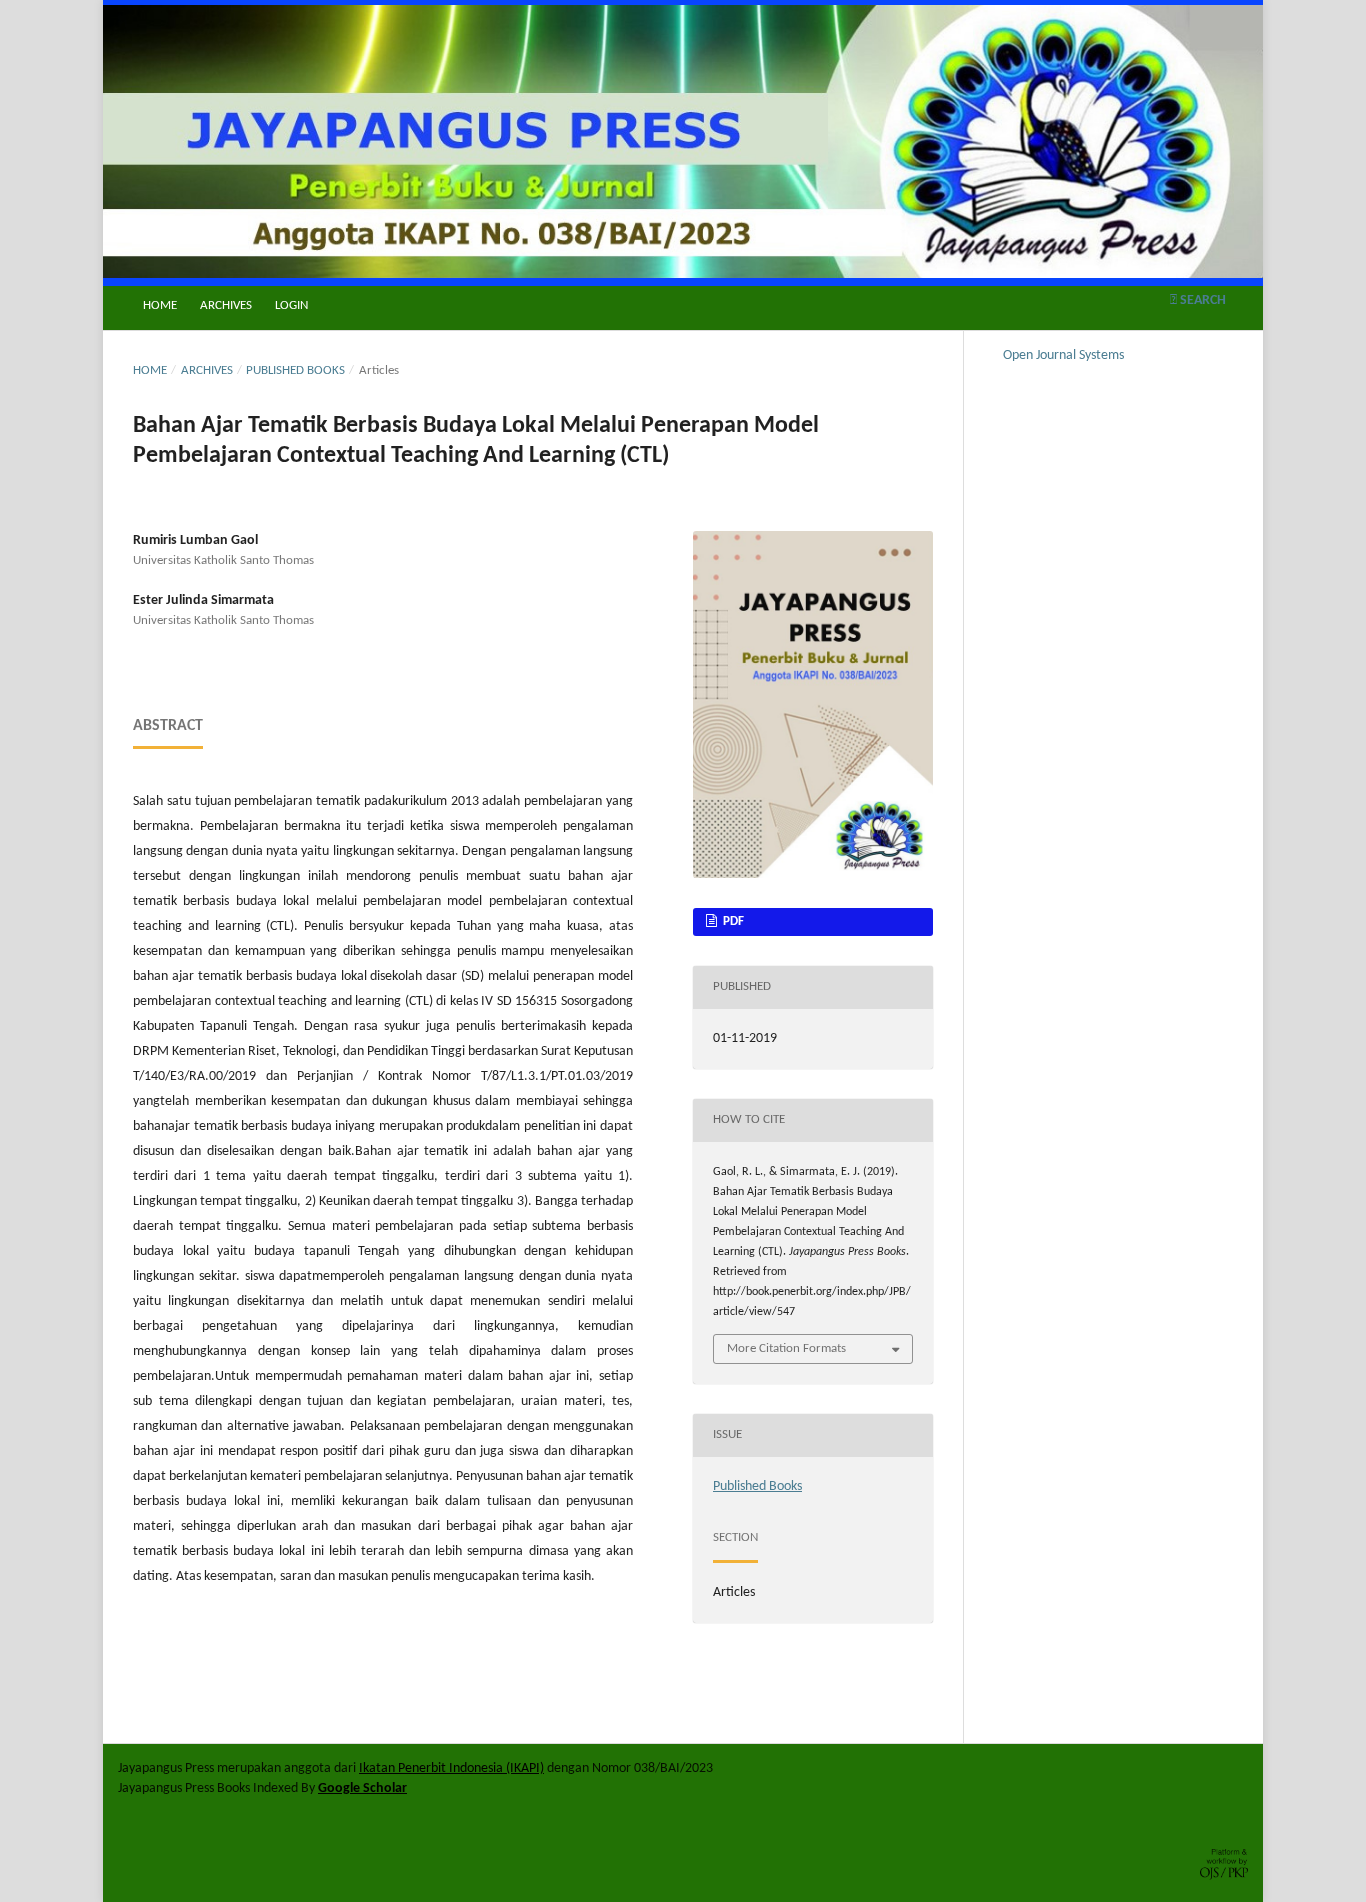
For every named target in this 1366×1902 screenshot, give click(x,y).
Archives (226, 305)
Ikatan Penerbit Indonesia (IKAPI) (451, 1768)
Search (1201, 300)
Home (160, 305)
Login (291, 305)
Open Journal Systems (1063, 355)
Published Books (295, 370)
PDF (732, 921)
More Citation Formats (786, 1348)
